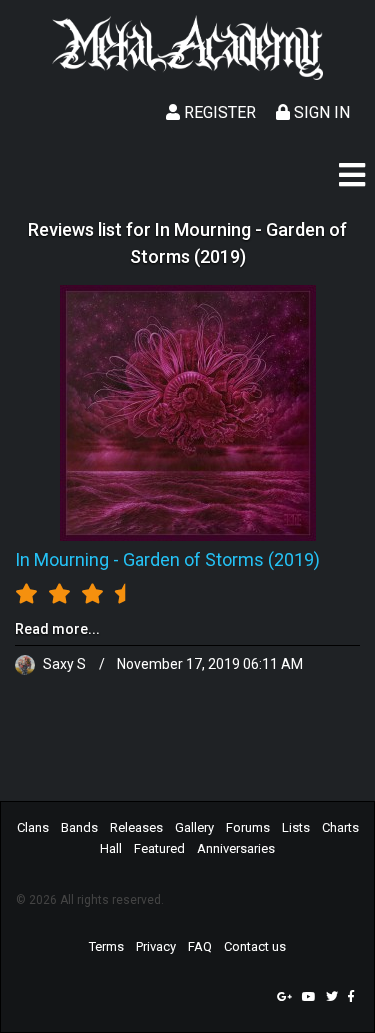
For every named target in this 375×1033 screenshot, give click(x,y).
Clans (33, 827)
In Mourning (62, 559)
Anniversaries (236, 848)
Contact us (255, 946)
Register (218, 112)
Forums (248, 827)
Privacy (156, 946)
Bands (79, 827)
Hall (111, 848)
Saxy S (64, 664)
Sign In (320, 112)
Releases (136, 827)
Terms (106, 946)
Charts (340, 827)
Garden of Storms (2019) (221, 559)
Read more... (57, 629)
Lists (296, 827)
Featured (159, 848)
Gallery (194, 827)
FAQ (200, 946)
